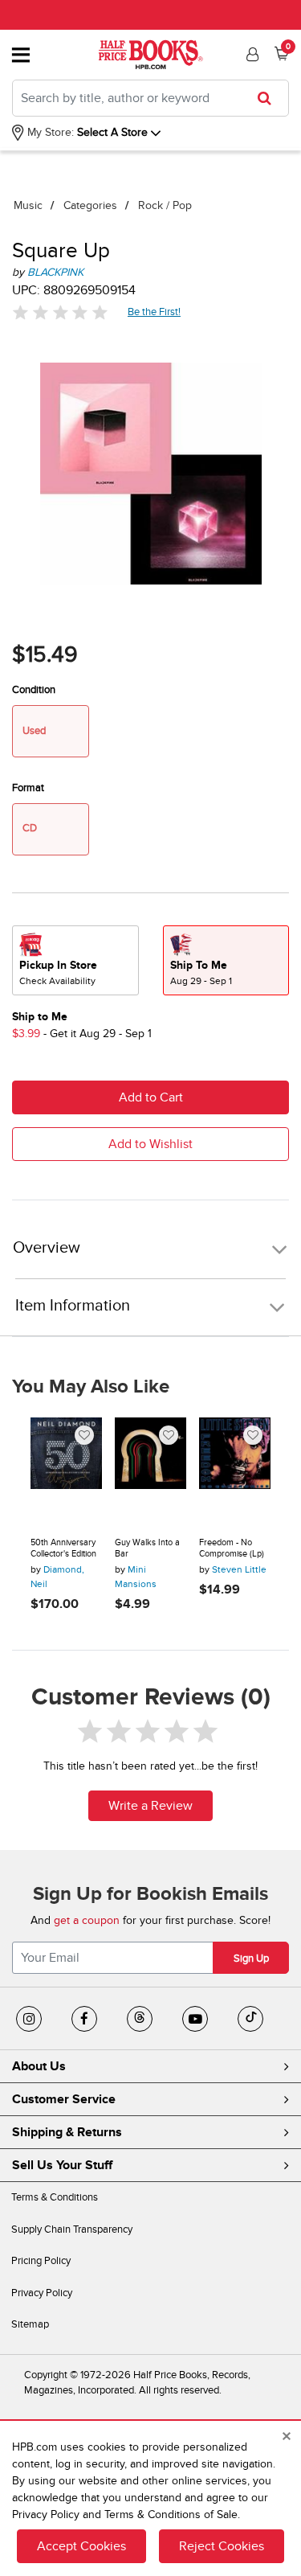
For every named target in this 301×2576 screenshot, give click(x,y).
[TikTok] (250, 2019)
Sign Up (251, 1959)
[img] (60, 312)
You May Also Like (91, 1387)
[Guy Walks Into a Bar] (150, 1471)
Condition (34, 690)
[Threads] (140, 2019)
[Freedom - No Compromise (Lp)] (235, 1471)
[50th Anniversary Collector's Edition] (66, 1471)
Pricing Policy (41, 2261)
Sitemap (30, 2324)
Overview (47, 1248)
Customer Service (64, 2099)
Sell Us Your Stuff (62, 2165)
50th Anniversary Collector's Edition (63, 1548)
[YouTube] (195, 2019)
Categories (90, 205)
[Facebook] (84, 2019)
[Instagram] (29, 2019)
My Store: (49, 132)
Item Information (73, 1306)
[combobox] (150, 98)
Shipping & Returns (67, 2132)
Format (28, 788)
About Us (39, 2066)
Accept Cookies (81, 2546)
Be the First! (155, 312)
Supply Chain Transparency (72, 2229)
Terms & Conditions (55, 2197)
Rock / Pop (165, 205)
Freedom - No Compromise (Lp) (232, 1548)
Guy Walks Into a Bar (147, 1548)
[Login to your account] (250, 55)
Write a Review (150, 1806)
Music (28, 205)
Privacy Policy (42, 2293)
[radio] (75, 960)
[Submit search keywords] (269, 98)
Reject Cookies (222, 2546)
